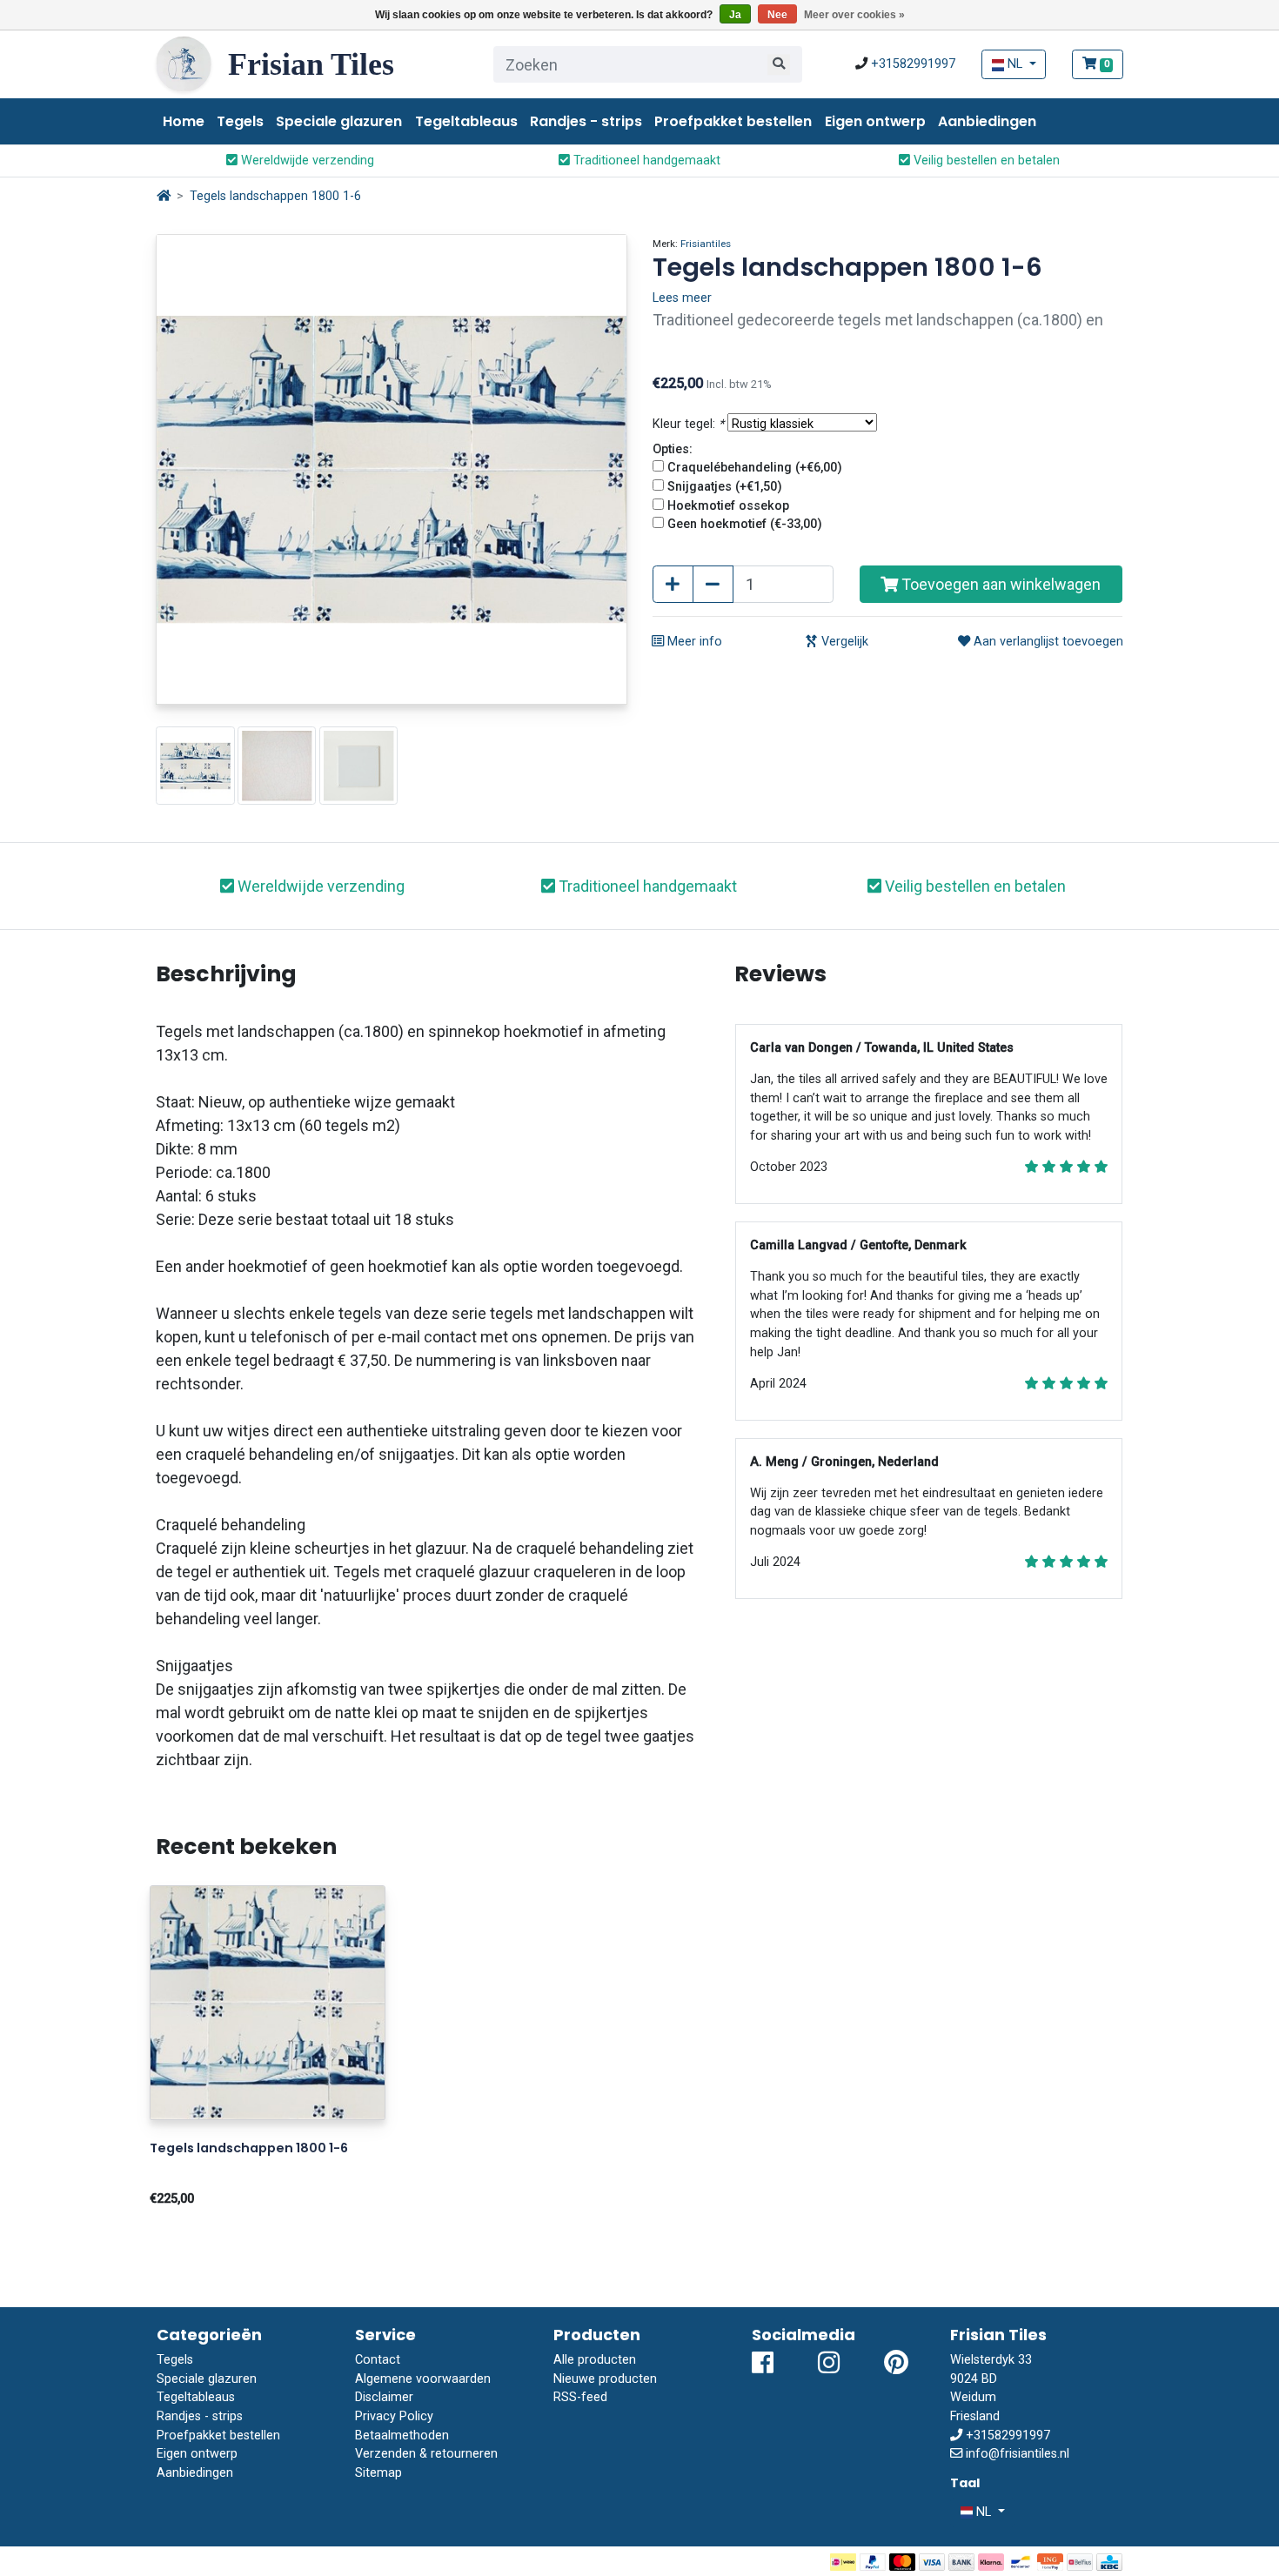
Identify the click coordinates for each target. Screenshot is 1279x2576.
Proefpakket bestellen (733, 121)
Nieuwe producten (605, 2379)
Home (184, 121)
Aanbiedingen (987, 121)
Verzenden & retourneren (426, 2454)
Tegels (240, 121)
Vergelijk (843, 642)
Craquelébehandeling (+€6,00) (755, 468)
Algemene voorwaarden (423, 2379)
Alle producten (595, 2360)
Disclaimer (384, 2397)
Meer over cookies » (854, 15)
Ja (735, 15)
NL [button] (1015, 64)
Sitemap (378, 2473)
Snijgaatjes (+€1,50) (725, 487)
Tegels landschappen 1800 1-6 (275, 196)
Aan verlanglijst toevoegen (1047, 642)
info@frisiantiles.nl (1018, 2454)
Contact (378, 2360)
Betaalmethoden (402, 2435)
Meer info (693, 642)
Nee (777, 15)
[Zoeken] (779, 64)
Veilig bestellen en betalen (985, 161)
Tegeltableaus (466, 121)
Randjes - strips (586, 121)
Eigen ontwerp (875, 121)
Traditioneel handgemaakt (645, 161)
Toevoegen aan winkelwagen (999, 584)
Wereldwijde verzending (306, 161)
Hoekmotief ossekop (728, 506)
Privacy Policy (394, 2416)
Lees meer (682, 298)
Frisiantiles (706, 244)
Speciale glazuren (339, 121)
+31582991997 (913, 64)
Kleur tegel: (688, 424)
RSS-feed (580, 2397)
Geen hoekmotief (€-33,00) (745, 524)
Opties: (673, 449)
